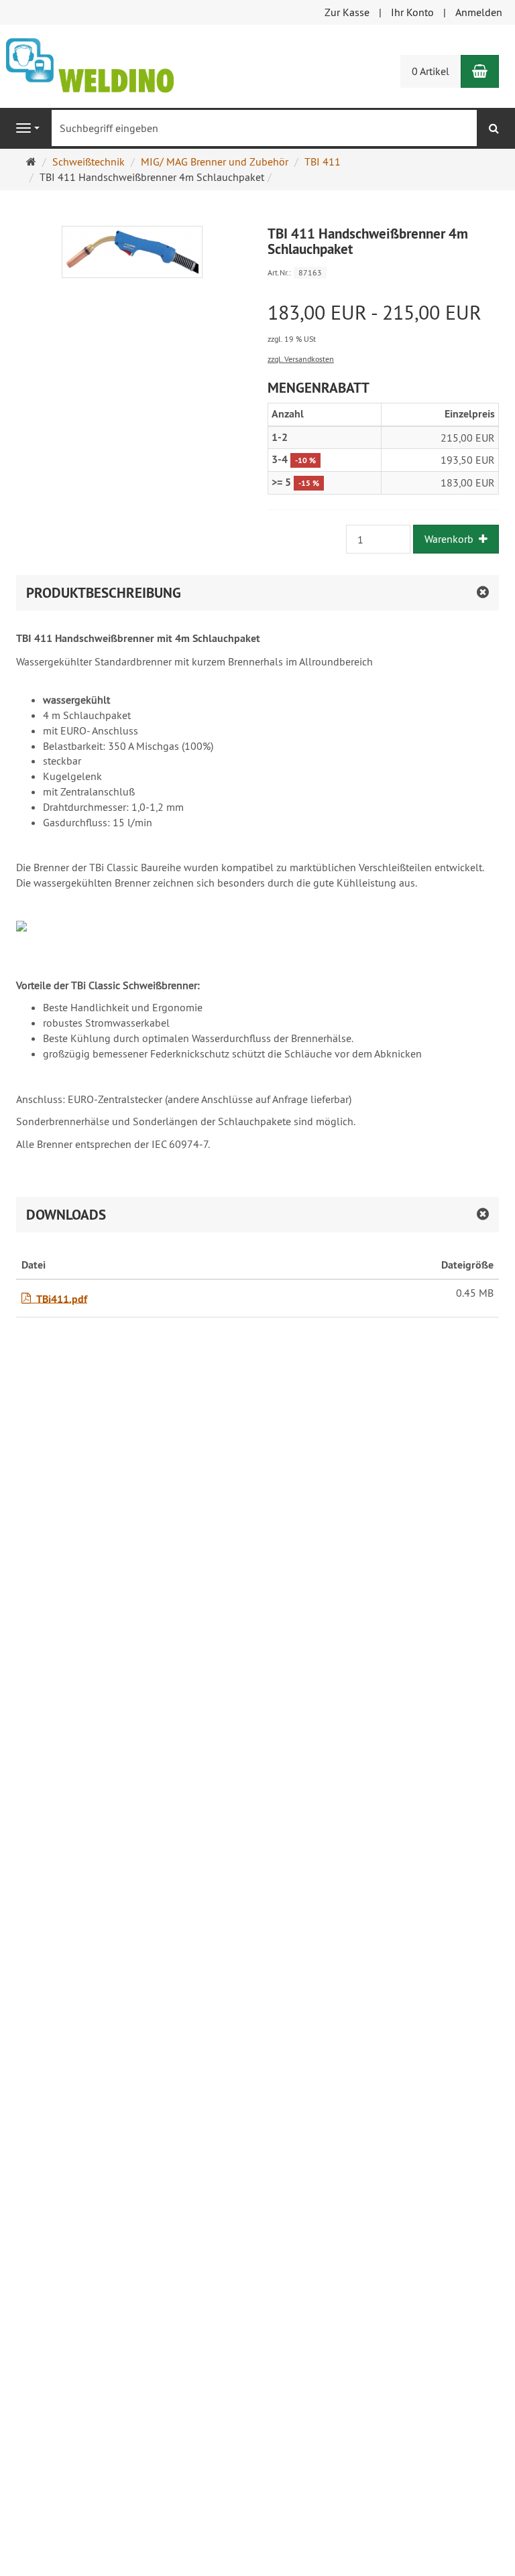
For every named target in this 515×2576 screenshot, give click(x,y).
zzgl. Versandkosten (301, 359)
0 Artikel (431, 71)
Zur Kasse (347, 12)
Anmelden (479, 12)
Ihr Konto (412, 12)
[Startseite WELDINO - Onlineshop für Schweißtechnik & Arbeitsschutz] (90, 64)
